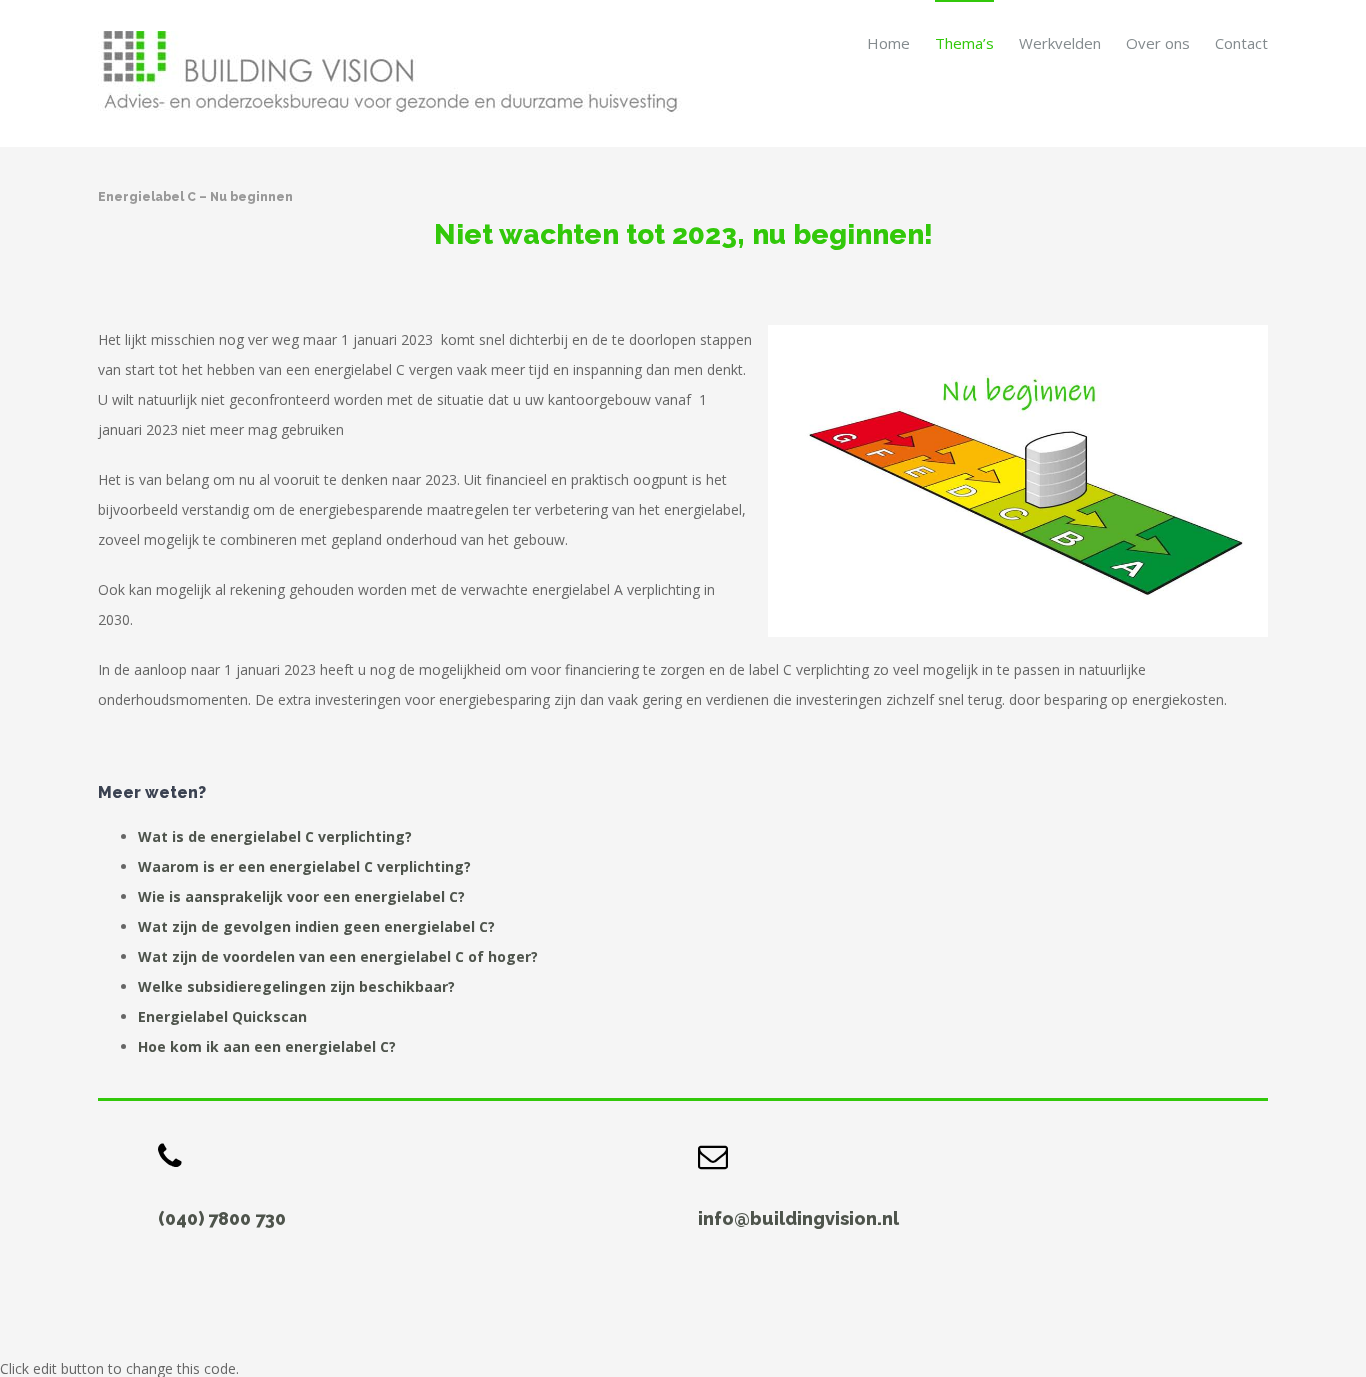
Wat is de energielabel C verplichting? (275, 836)
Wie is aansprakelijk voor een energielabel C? (301, 896)
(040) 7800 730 (222, 1218)
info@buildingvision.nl (798, 1218)
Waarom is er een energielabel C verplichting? (304, 866)
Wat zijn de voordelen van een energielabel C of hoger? (338, 956)
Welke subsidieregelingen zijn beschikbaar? (296, 986)
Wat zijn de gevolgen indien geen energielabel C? (316, 926)
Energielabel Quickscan (222, 1016)
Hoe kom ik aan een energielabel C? (267, 1046)
